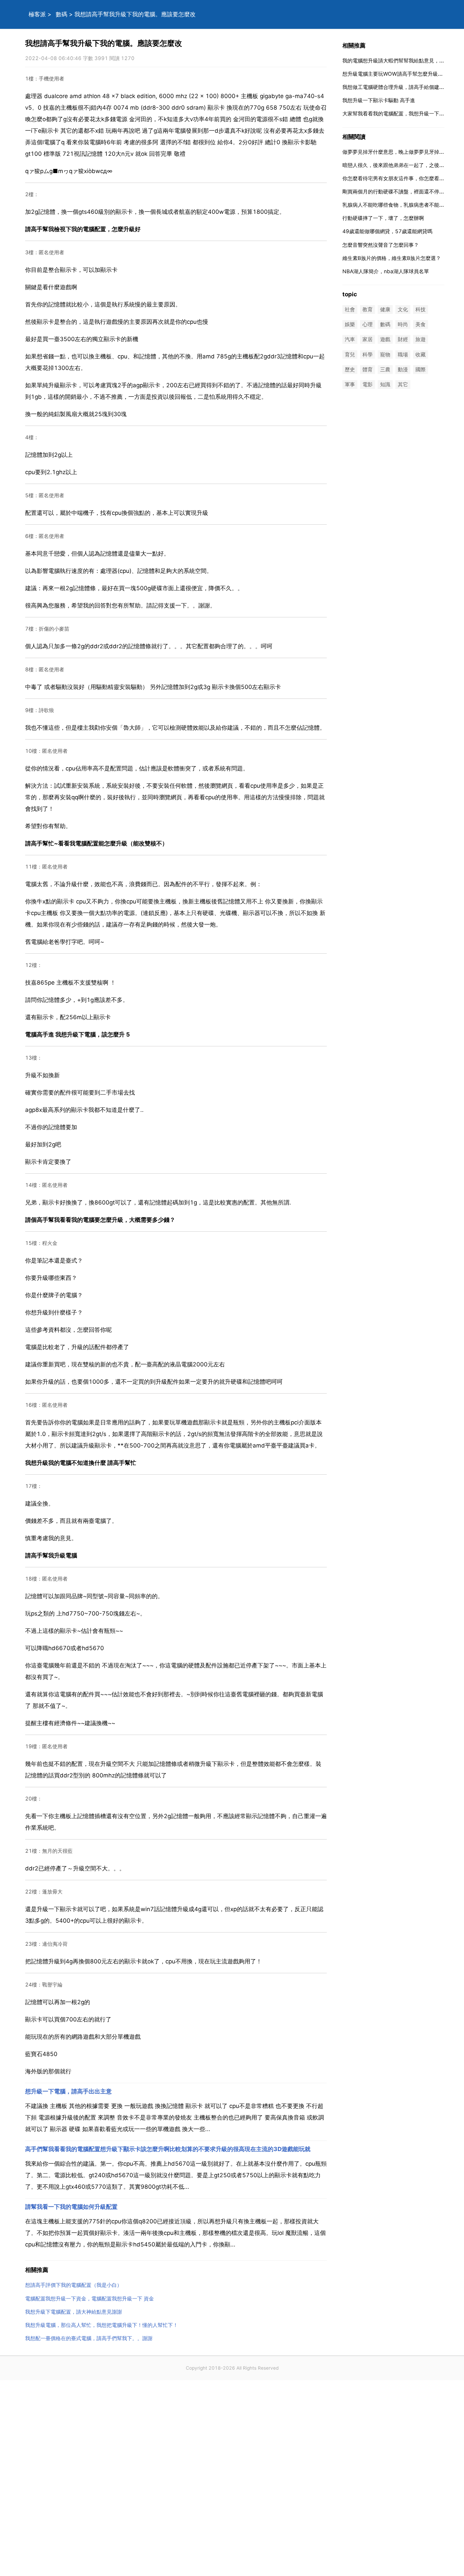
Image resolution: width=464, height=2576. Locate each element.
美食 (421, 325)
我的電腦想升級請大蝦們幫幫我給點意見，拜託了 (398, 61)
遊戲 (385, 340)
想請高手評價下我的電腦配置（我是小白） (74, 2285)
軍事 (350, 384)
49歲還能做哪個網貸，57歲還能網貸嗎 (387, 231)
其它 (403, 384)
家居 (368, 340)
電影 (368, 384)
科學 (368, 354)
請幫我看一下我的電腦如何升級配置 (71, 2207)
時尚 (403, 325)
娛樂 (350, 325)
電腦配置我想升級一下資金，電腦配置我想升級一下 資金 (90, 2299)
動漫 (403, 369)
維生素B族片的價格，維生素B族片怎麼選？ (392, 258)
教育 (368, 309)
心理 (368, 325)
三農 (385, 369)
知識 (385, 384)
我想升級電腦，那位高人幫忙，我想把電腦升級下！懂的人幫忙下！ (102, 2325)
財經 (403, 340)
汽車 (350, 340)
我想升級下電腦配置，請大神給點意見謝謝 (74, 2312)
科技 (421, 309)
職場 (403, 354)
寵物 (385, 354)
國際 (421, 369)
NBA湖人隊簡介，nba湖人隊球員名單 (386, 271)
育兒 (350, 354)
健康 (385, 309)
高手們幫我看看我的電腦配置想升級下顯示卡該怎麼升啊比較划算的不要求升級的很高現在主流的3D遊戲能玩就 (168, 2149)
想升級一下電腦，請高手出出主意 (68, 2091)
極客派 (37, 14)
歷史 (350, 369)
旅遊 (421, 340)
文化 (403, 309)
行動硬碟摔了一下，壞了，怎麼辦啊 (383, 218)
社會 (350, 309)
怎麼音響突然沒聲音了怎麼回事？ (381, 245)
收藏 (421, 354)
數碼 (61, 14)
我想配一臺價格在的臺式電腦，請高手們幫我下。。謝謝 (89, 2338)
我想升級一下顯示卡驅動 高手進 (379, 100)
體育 (368, 369)
